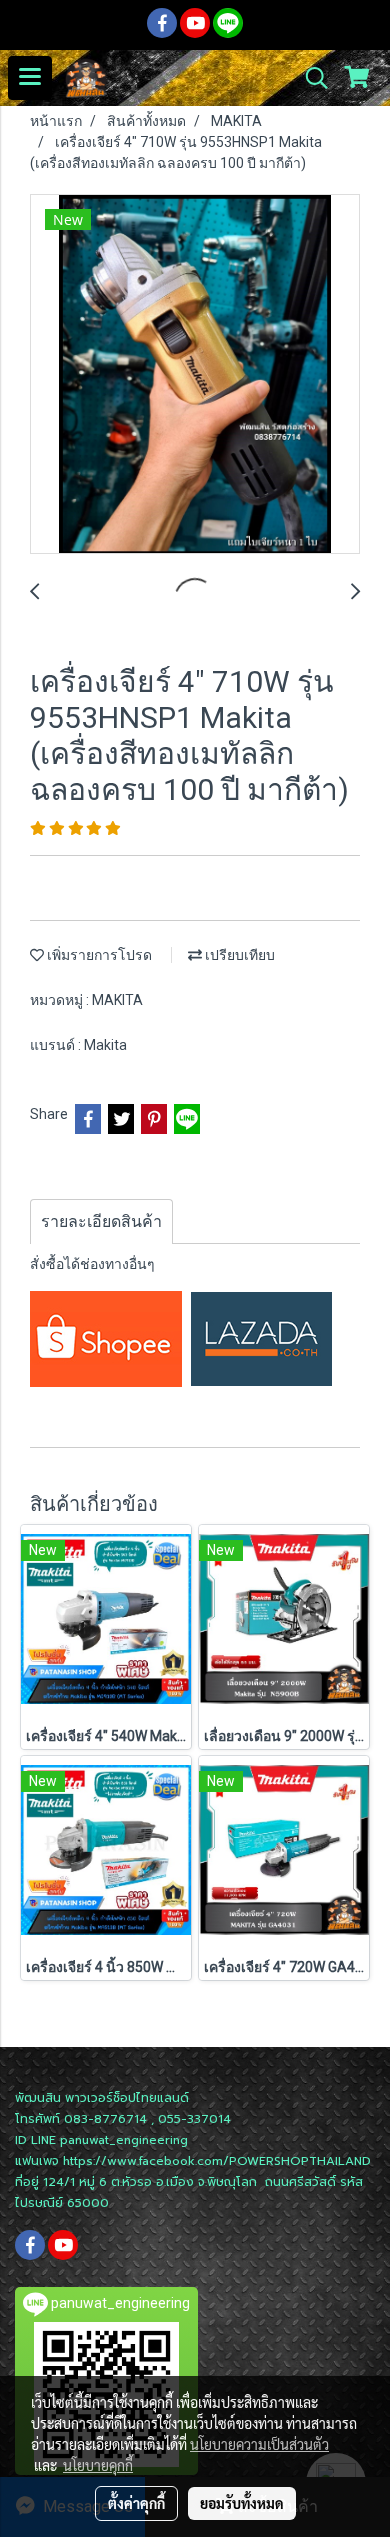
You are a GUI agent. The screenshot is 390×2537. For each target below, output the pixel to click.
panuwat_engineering (124, 2140)
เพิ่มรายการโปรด (98, 955)
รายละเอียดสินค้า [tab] (101, 1221)
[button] (310, 78)
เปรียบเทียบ (238, 955)
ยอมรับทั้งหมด (242, 2503)
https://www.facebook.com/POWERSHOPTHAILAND (217, 2161)
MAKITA (117, 1000)
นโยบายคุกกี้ (98, 2465)
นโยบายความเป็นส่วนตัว (259, 2444)
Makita (105, 1045)
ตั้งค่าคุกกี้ (136, 2503)
